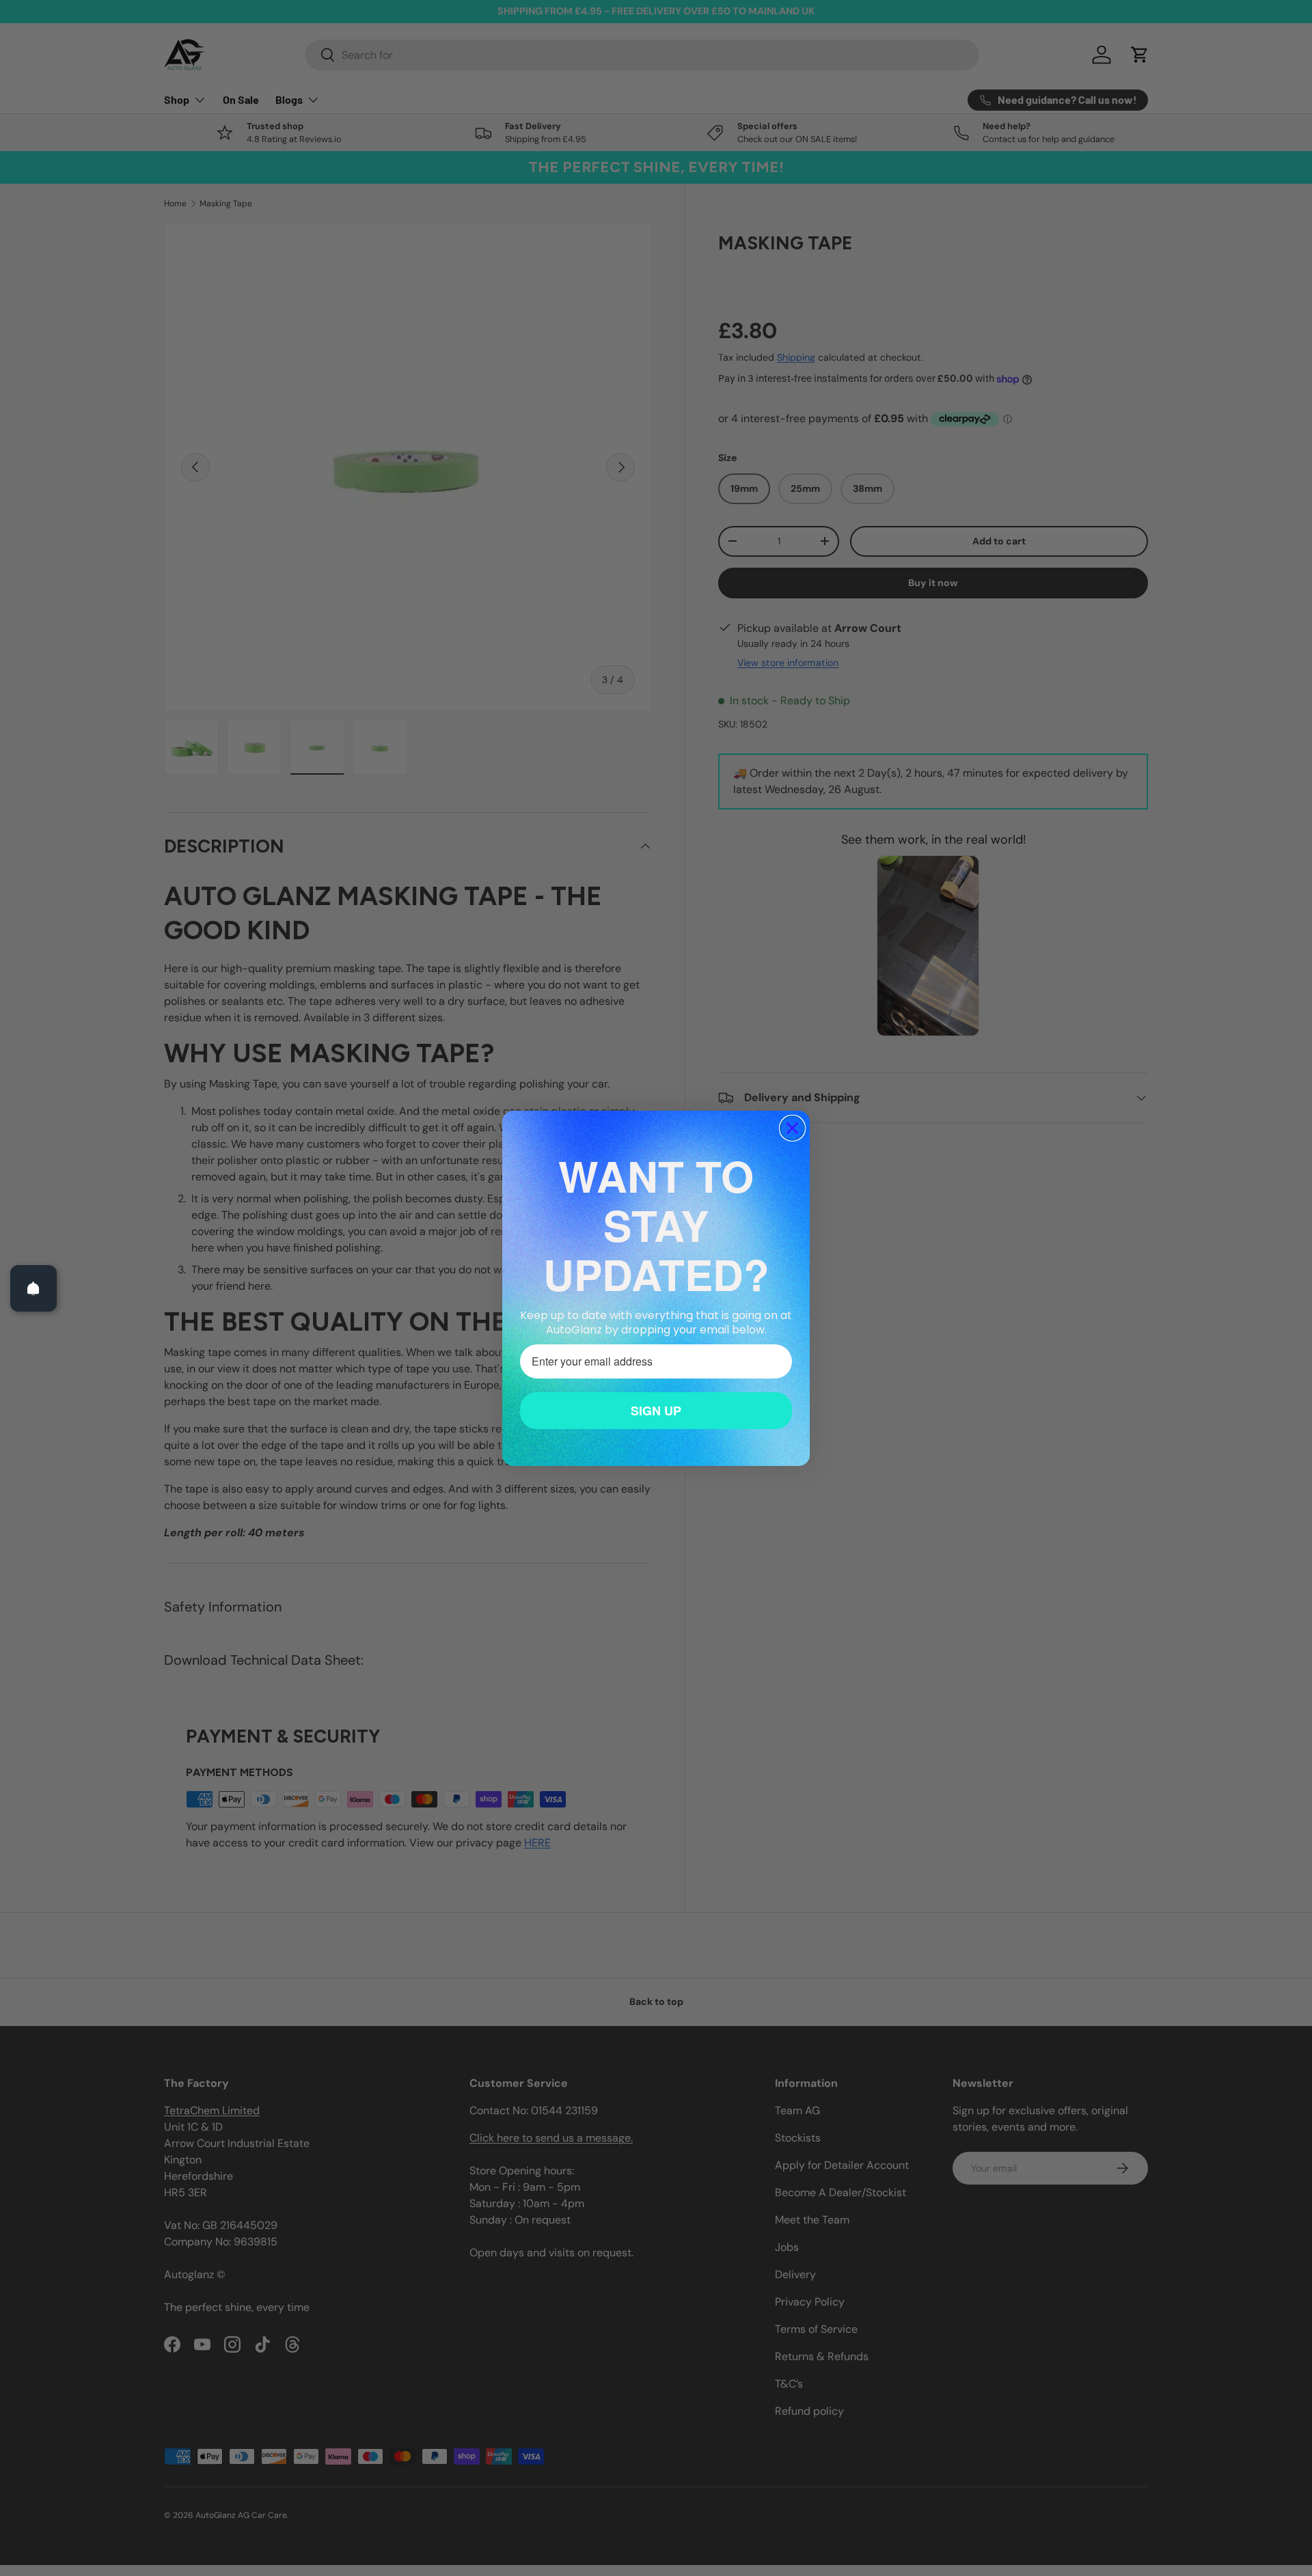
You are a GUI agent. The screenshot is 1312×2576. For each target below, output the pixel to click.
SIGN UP (656, 1410)
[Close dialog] (792, 1128)
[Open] (33, 1288)
